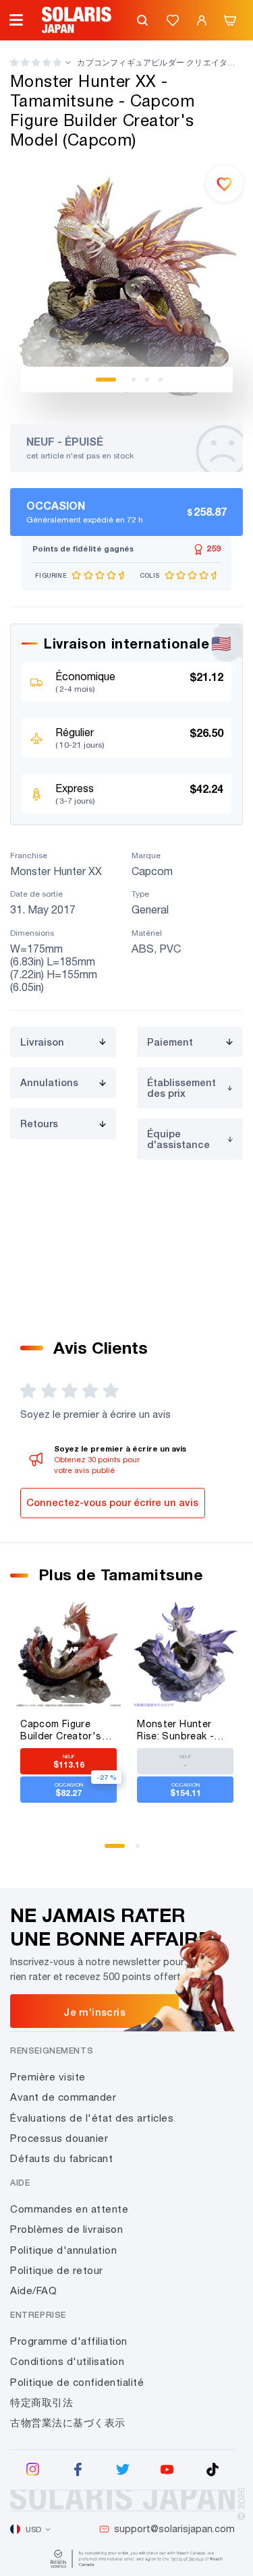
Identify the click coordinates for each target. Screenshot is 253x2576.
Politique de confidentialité (77, 2382)
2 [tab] (134, 380)
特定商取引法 (41, 2402)
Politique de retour (57, 2270)
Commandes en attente (69, 2209)
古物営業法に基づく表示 (68, 2423)
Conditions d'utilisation (67, 2361)
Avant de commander (63, 2097)
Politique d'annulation (63, 2250)
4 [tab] (161, 380)
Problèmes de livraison (66, 2229)
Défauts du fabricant (61, 2158)
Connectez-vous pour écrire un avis (112, 1502)
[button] (36, 62)
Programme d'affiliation (69, 2341)
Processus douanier (59, 2138)
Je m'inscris (94, 2012)
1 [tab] (106, 380)
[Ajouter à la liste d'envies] (225, 183)
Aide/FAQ (33, 2290)
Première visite (48, 2077)
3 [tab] (147, 380)
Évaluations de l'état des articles (92, 2118)
